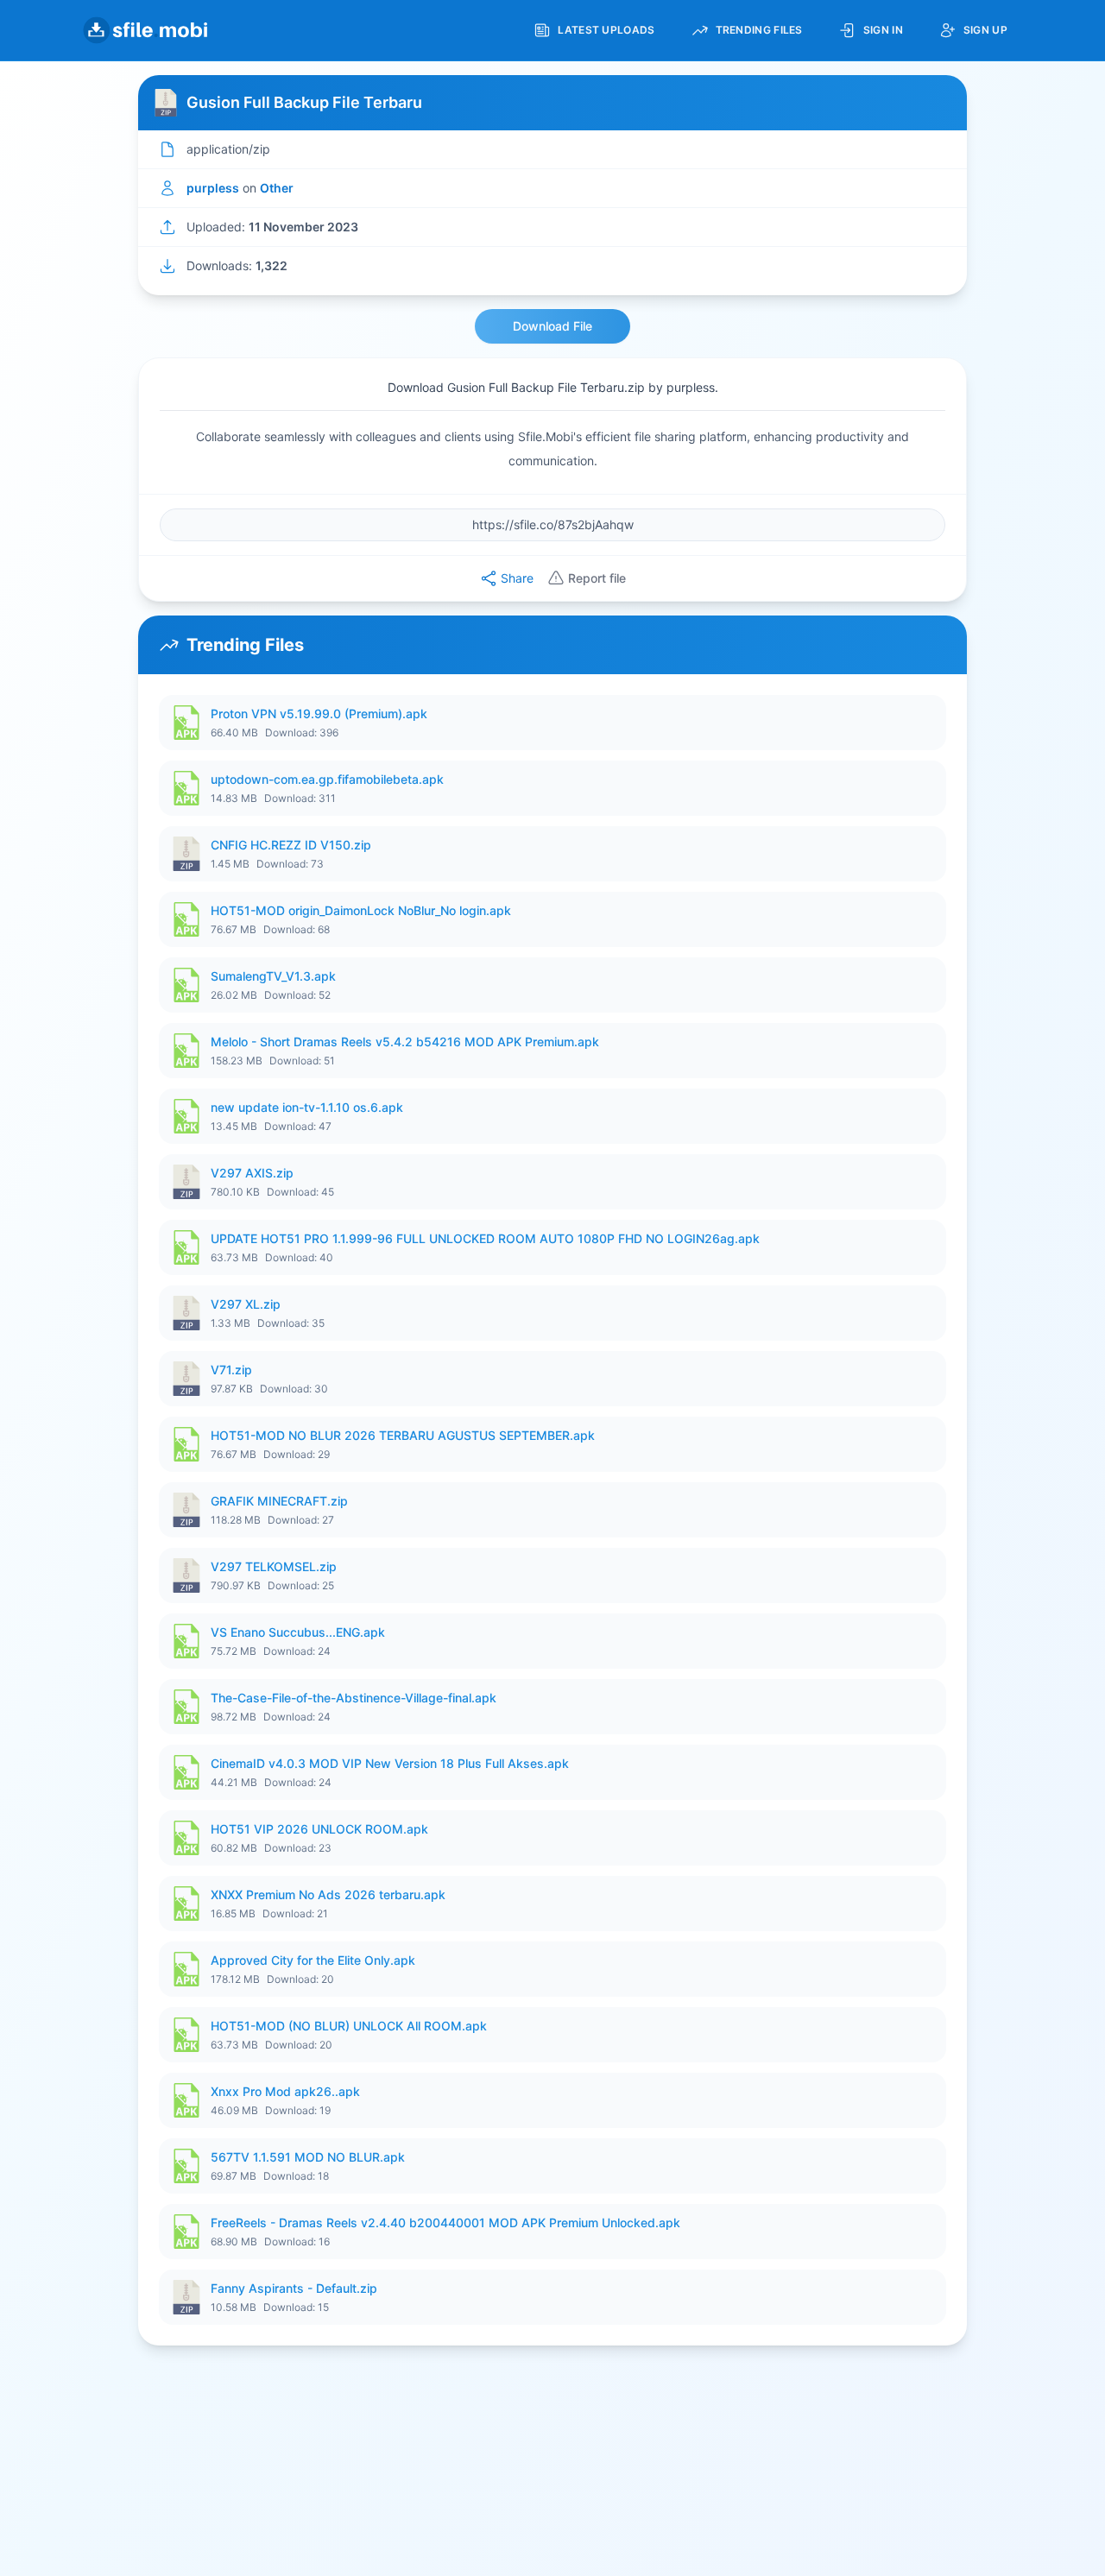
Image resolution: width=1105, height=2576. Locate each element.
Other (277, 188)
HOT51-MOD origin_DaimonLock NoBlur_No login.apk (361, 910)
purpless (213, 188)
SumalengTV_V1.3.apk (273, 976)
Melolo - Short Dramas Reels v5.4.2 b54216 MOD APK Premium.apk (405, 1042)
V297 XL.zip (246, 1304)
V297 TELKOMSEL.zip (274, 1566)
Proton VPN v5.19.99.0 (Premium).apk (319, 713)
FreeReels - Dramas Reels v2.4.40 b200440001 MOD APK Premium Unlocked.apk (445, 2222)
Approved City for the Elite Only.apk (313, 1960)
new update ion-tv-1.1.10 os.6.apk (307, 1107)
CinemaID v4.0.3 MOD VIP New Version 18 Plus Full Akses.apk (390, 1763)
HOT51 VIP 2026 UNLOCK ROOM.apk (319, 1829)
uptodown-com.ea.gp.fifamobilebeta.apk (327, 779)
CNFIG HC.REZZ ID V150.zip (291, 845)
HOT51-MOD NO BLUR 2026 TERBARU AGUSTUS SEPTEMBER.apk (403, 1435)
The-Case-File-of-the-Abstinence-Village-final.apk (354, 1698)
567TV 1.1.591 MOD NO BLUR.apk (308, 2157)
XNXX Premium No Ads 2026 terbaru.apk (328, 1894)
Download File (552, 326)
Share (517, 578)
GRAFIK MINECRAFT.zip (279, 1501)
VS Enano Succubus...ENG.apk (298, 1632)
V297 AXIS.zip (252, 1173)
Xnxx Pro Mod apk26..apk (285, 2091)
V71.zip (231, 1370)
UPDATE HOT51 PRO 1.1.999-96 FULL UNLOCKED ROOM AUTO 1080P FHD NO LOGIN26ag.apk (485, 1238)
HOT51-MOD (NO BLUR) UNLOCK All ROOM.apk (349, 2026)
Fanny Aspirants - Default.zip (294, 2288)
